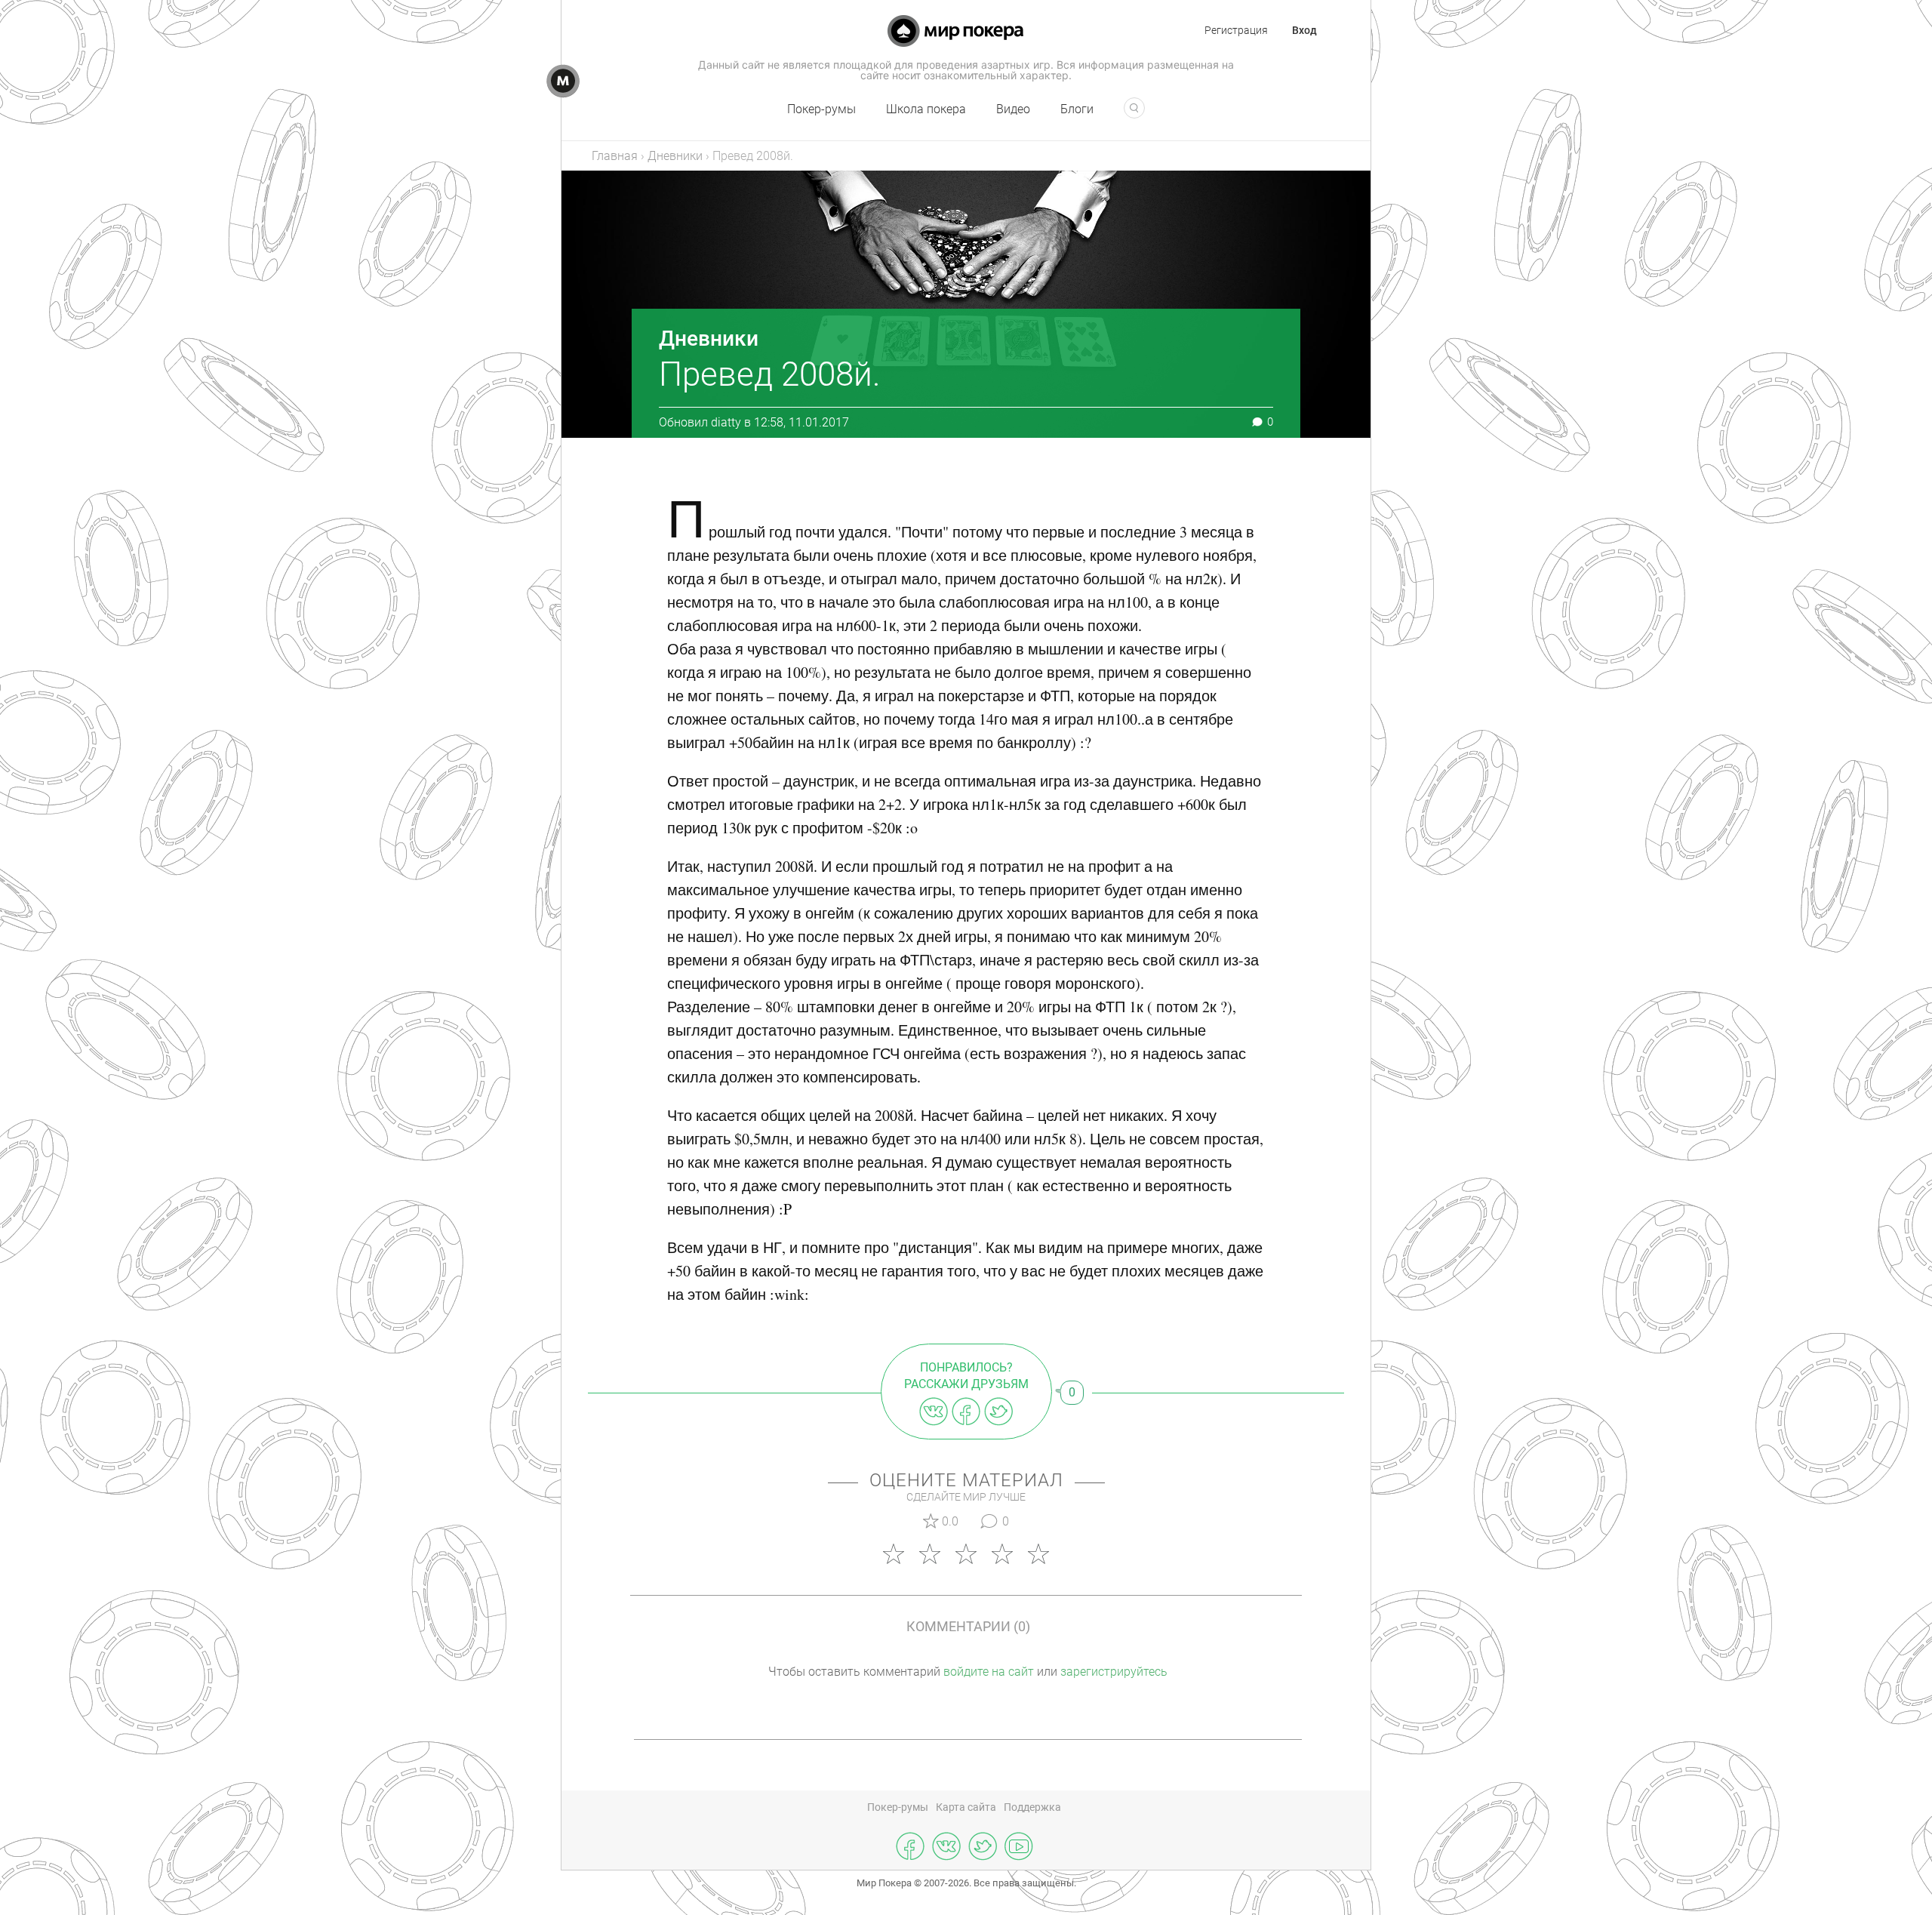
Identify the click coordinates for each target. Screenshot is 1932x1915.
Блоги (1077, 109)
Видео (1013, 109)
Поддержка (1032, 1807)
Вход (1304, 30)
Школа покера (926, 109)
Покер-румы (821, 109)
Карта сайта (966, 1807)
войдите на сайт (989, 1672)
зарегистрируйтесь (1114, 1672)
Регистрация (1236, 30)
